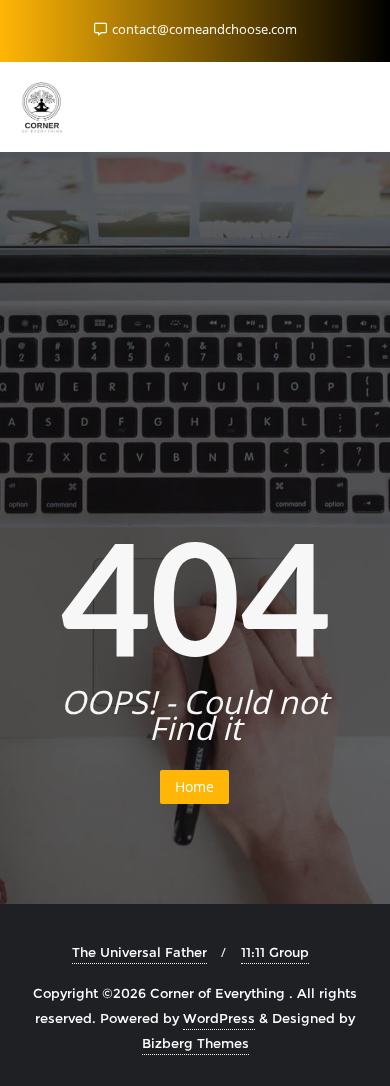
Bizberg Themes (195, 1043)
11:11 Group (275, 952)
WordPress (219, 1018)
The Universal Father (139, 952)
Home (194, 786)
